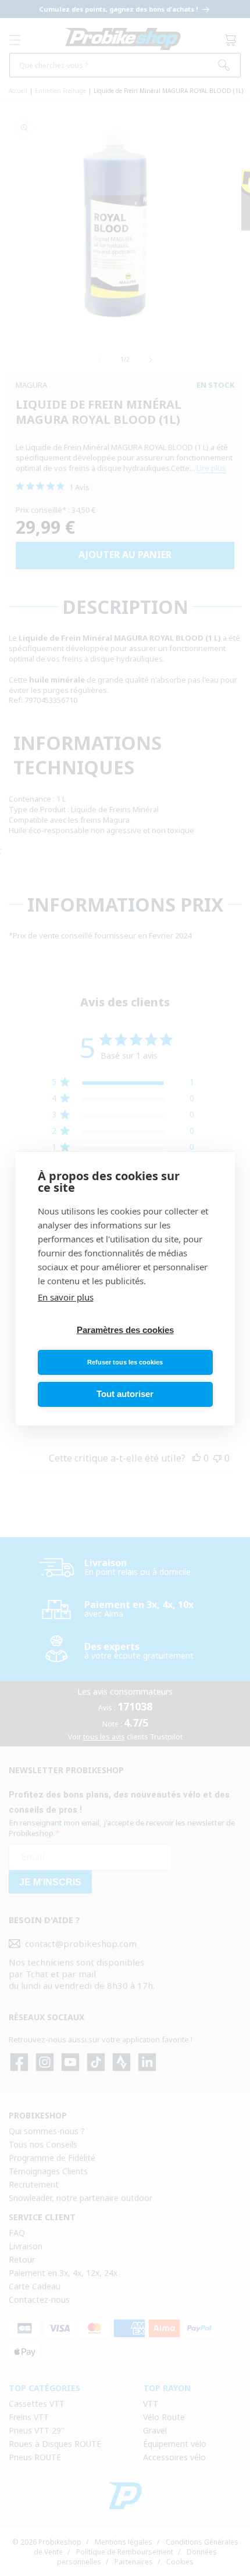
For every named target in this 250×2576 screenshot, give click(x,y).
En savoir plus (66, 1297)
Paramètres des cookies (125, 1330)
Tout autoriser (125, 1394)
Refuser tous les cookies (125, 1362)
